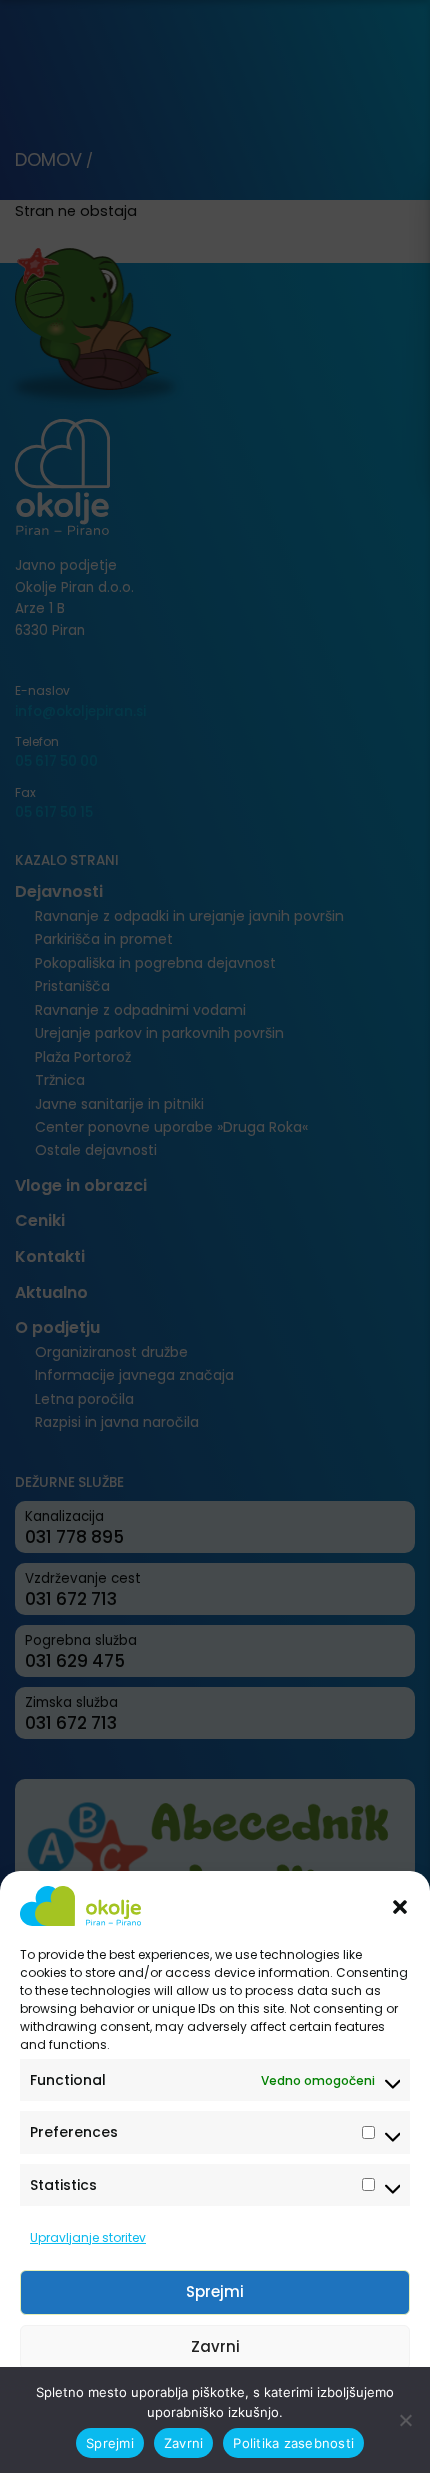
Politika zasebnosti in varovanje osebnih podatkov (205, 2446)
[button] (400, 1906)
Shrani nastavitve (215, 2401)
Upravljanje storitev (88, 2237)
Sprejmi (215, 2291)
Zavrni (215, 2346)
